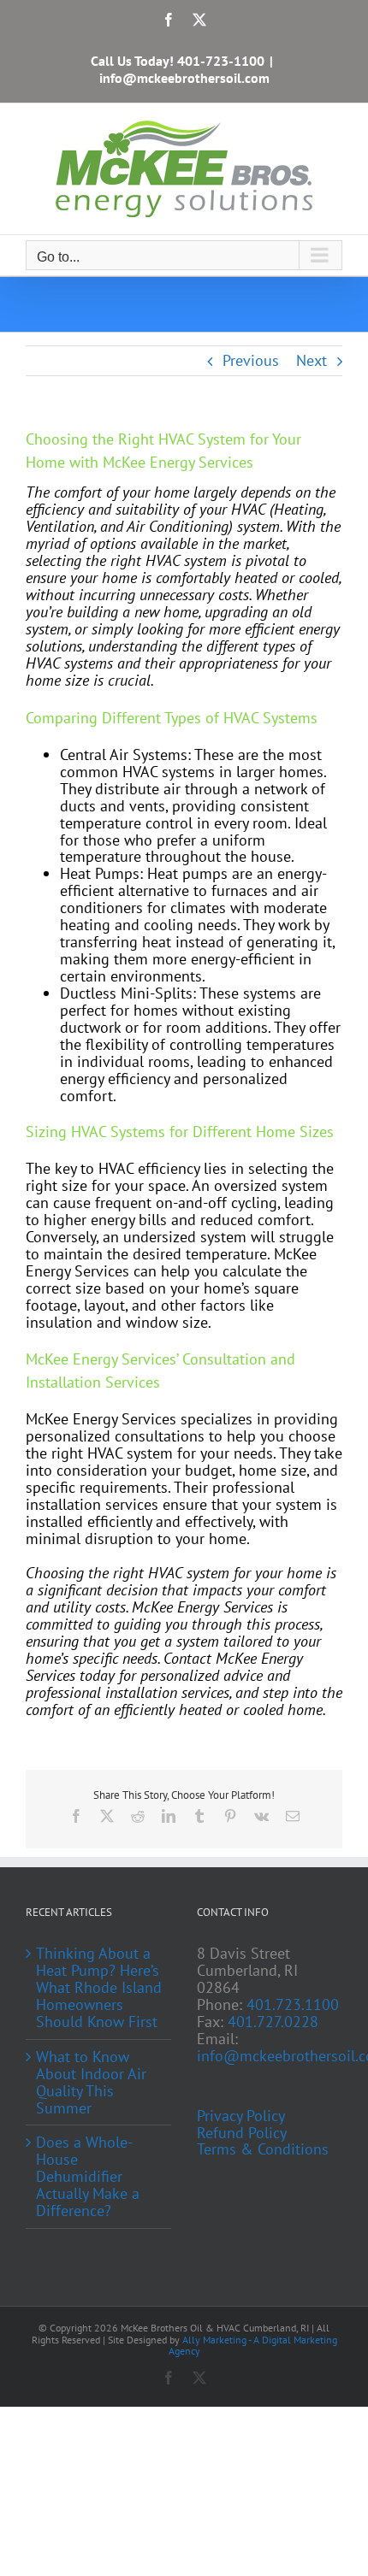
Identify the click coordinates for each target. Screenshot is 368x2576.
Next (312, 360)
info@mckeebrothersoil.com (184, 78)
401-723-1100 (221, 61)
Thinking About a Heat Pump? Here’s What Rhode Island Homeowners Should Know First (99, 1988)
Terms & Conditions (263, 2149)
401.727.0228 (273, 2022)
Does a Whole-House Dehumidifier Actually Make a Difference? (88, 2177)
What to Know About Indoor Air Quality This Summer (91, 2083)
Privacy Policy (241, 2116)
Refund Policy (242, 2133)
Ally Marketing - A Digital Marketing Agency (253, 2345)
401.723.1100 (293, 2004)
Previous (251, 360)
